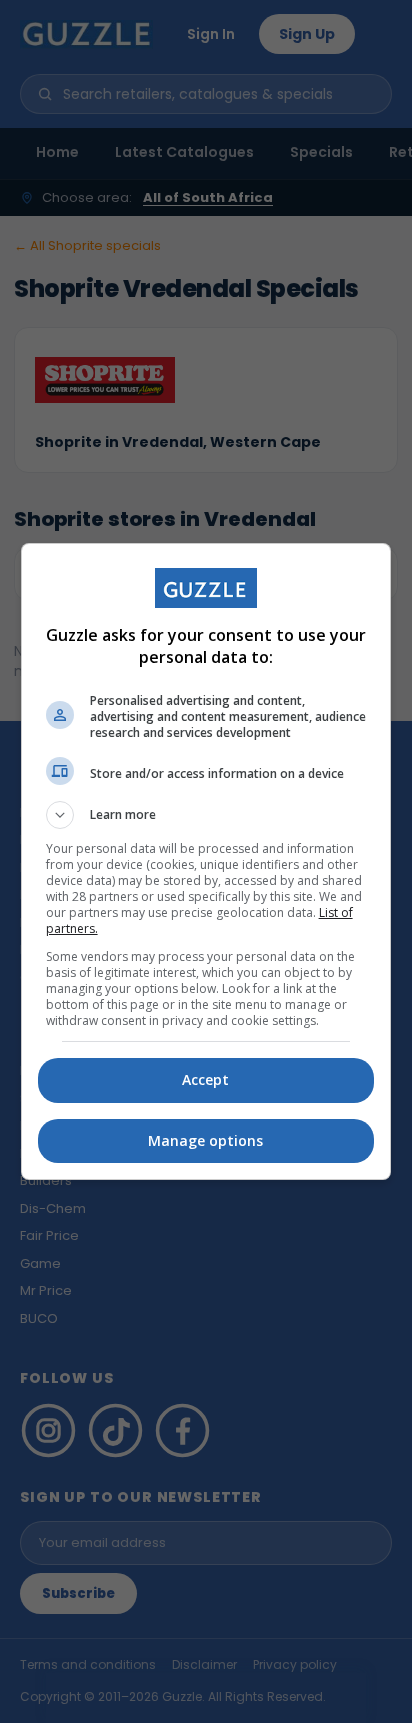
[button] (206, 815)
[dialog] (206, 861)
